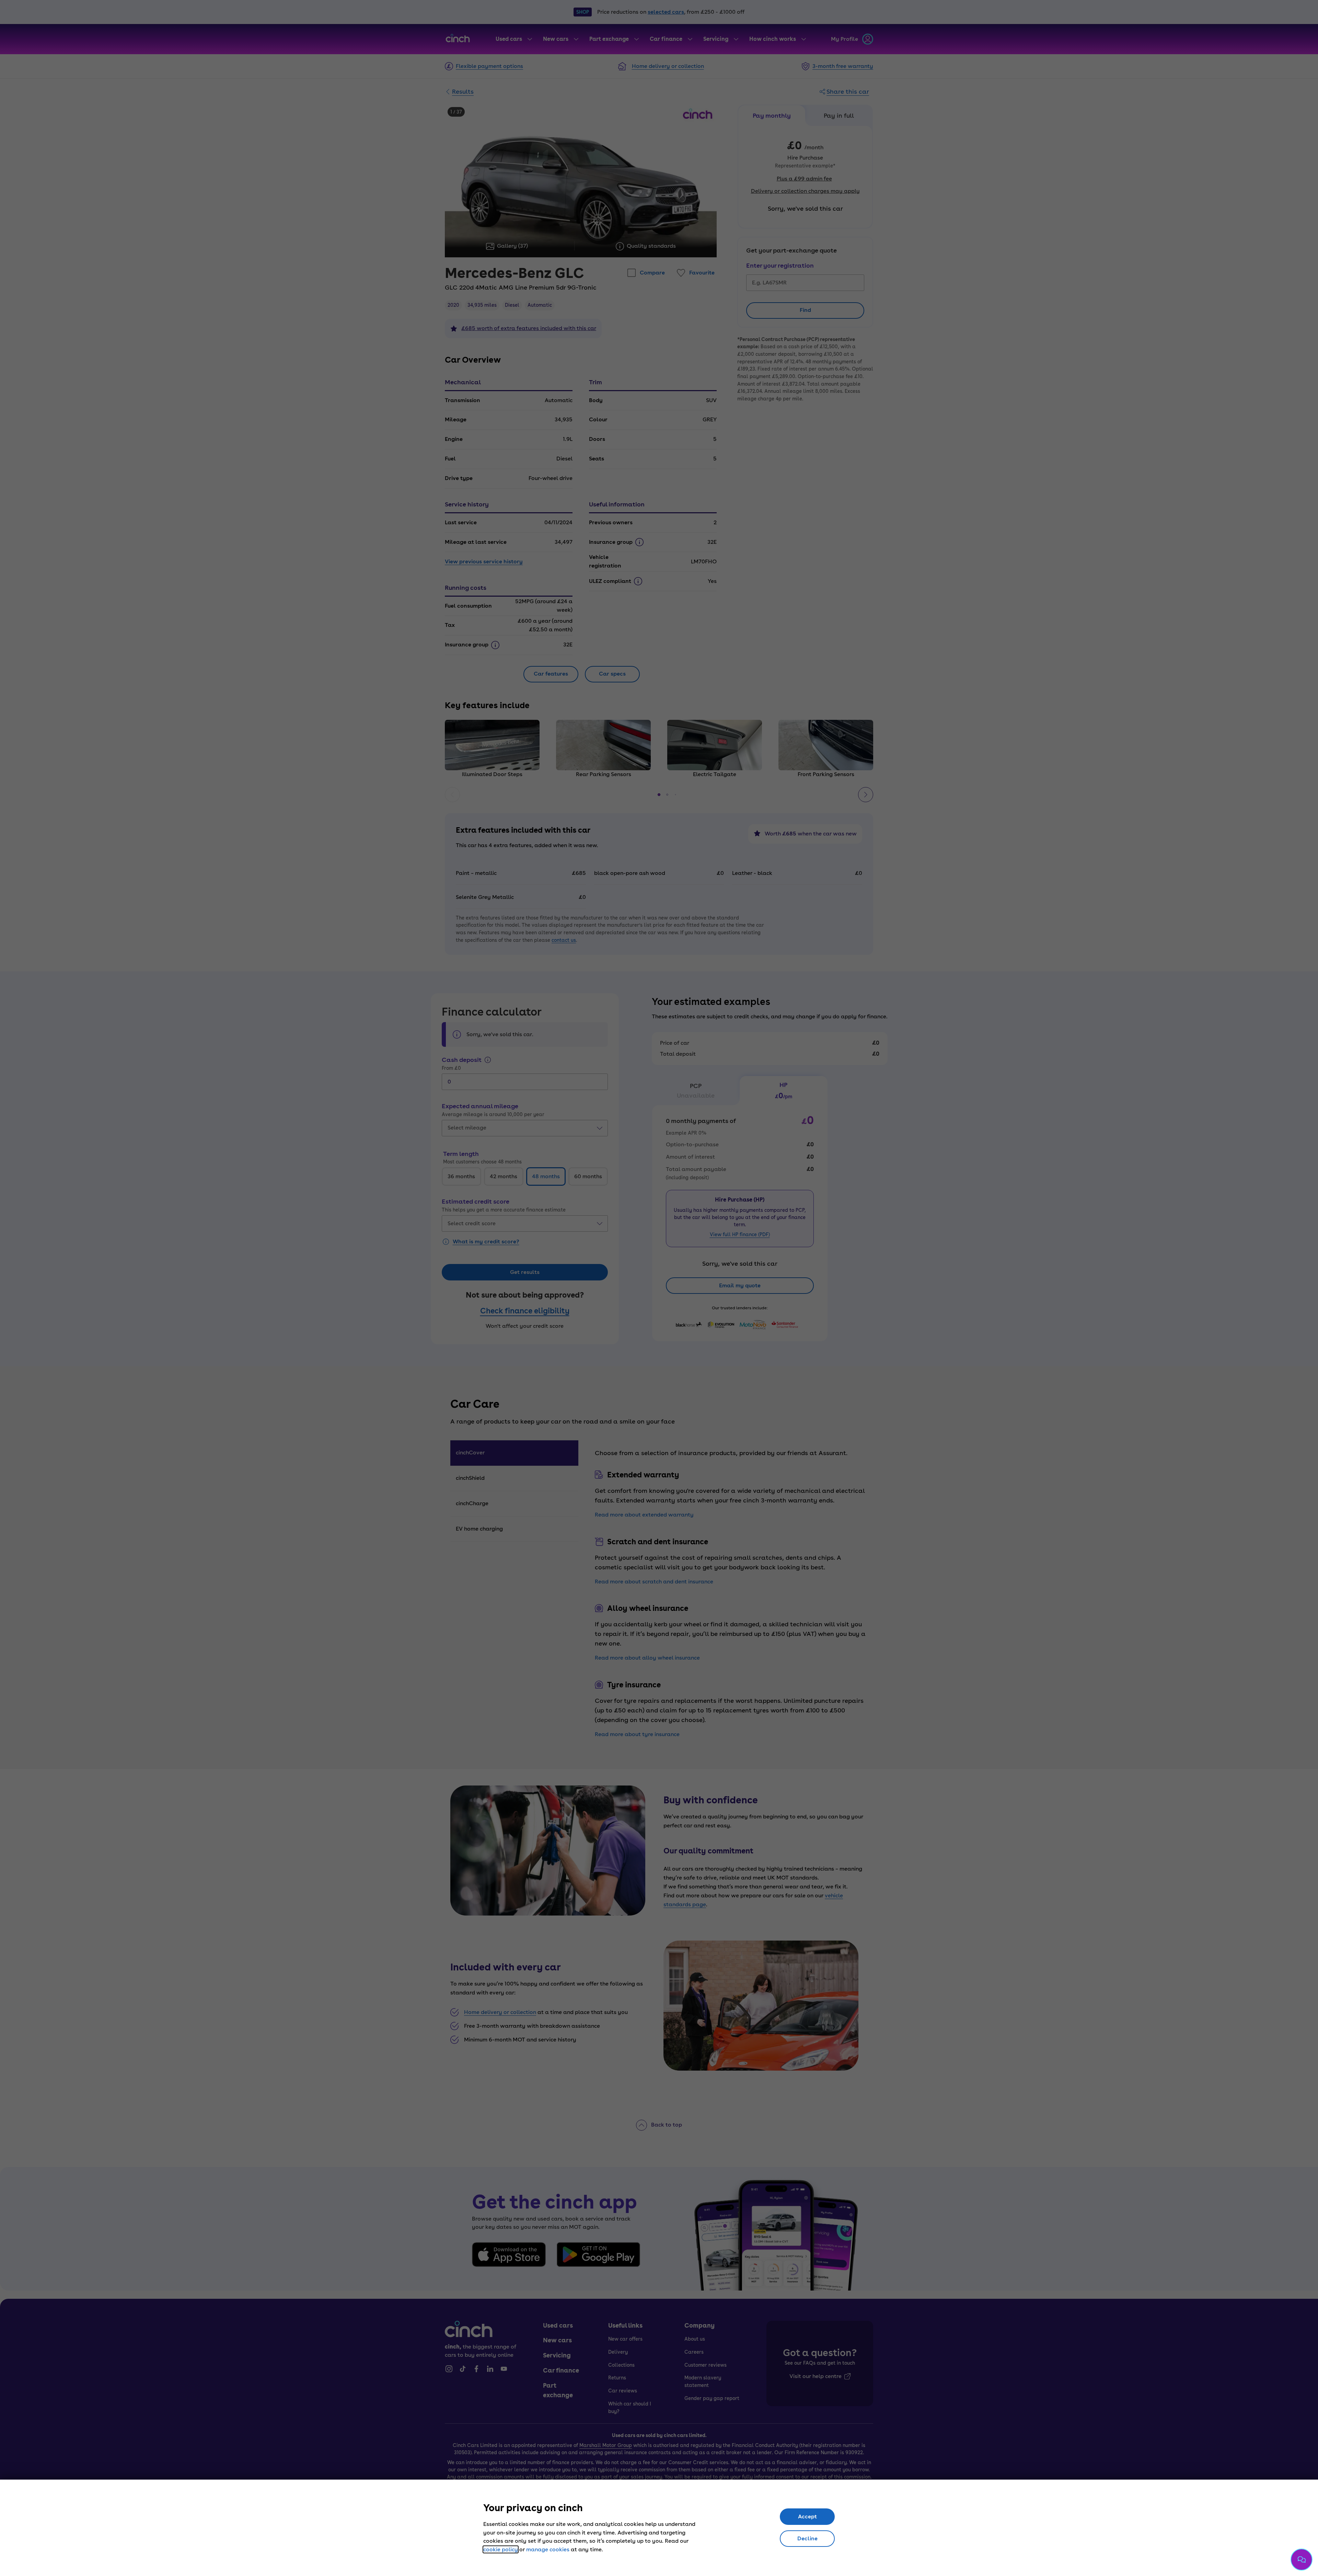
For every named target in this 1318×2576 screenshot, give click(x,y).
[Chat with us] (1302, 2560)
